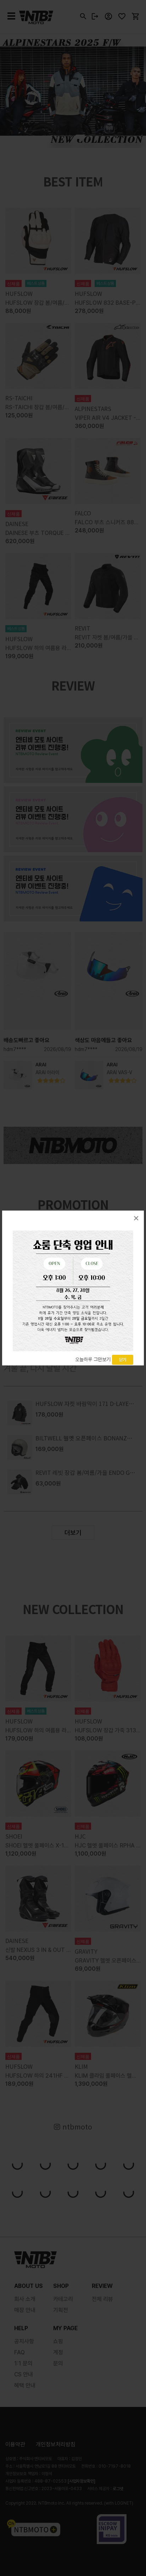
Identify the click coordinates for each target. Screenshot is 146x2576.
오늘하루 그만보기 (93, 1359)
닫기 (123, 1360)
